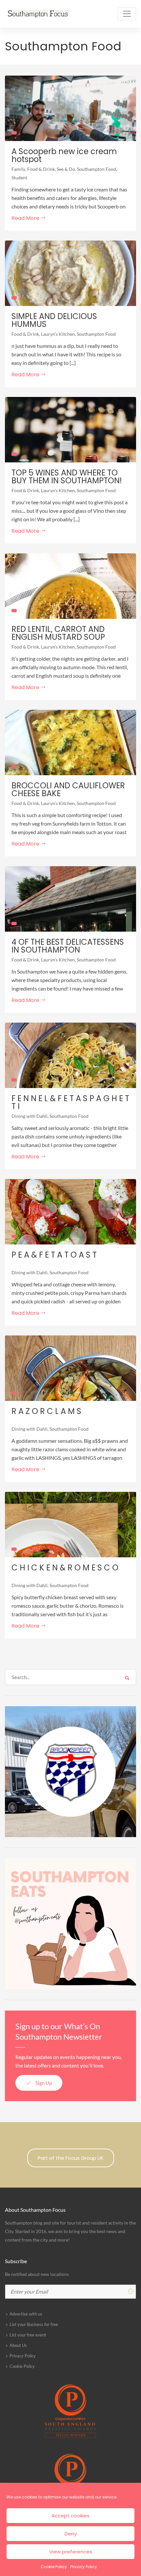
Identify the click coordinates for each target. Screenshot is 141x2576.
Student (19, 178)
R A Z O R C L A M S (46, 1411)
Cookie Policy (54, 2567)
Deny (71, 2534)
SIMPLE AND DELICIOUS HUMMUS (54, 320)
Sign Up (43, 2083)
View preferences (71, 2552)
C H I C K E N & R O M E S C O (65, 1568)
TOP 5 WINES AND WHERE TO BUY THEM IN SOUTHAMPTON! (67, 477)
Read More (26, 218)
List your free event (28, 2335)
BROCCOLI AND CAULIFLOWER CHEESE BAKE (68, 790)
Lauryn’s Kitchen (58, 334)
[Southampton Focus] (38, 14)
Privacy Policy (84, 2567)
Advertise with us (26, 2314)
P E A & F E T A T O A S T (54, 1255)
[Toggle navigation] (127, 14)
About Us (18, 2345)
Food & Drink (41, 169)
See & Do (66, 169)
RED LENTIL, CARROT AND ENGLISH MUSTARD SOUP (58, 633)
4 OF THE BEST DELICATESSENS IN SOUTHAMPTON (68, 946)
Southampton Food (97, 169)
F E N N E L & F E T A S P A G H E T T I (70, 1102)
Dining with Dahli (30, 1116)
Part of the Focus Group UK (71, 2158)
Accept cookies (70, 2516)
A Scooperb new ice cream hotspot (64, 155)
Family (18, 169)
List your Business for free (34, 2324)
